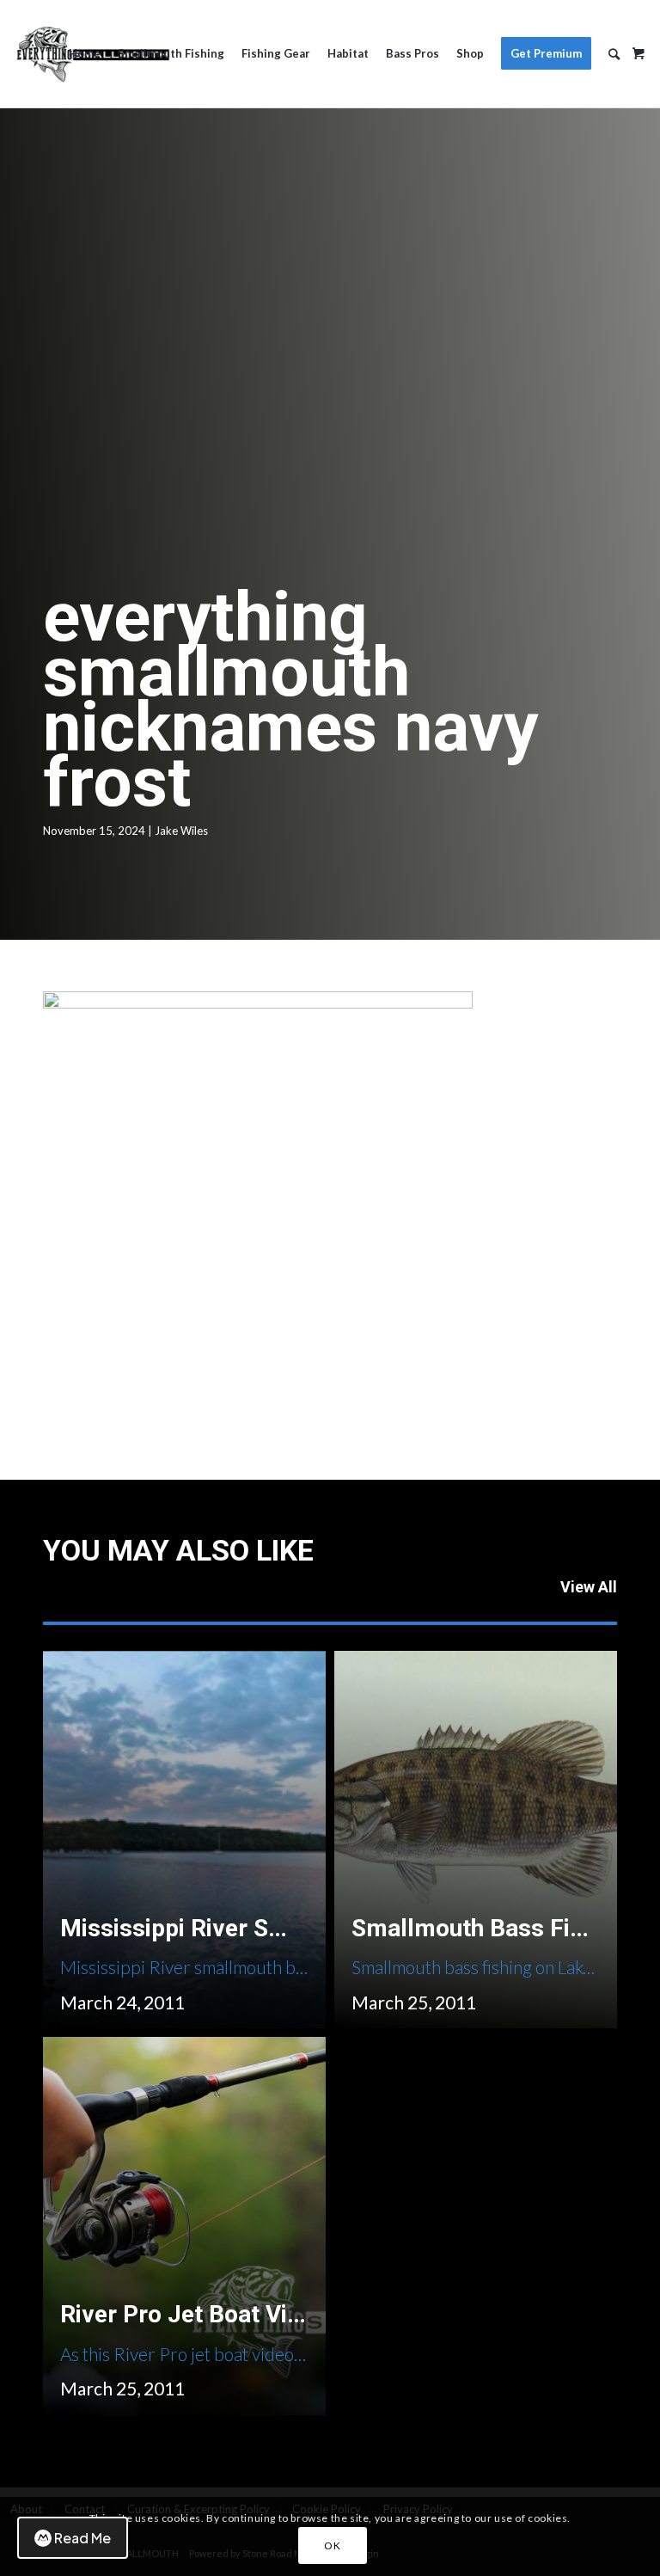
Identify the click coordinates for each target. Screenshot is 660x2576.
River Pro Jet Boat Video (194, 2314)
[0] (639, 47)
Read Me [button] (82, 2538)
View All (589, 1587)
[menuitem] (85, 54)
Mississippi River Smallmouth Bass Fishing (295, 1928)
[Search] (614, 54)
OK (332, 2545)
